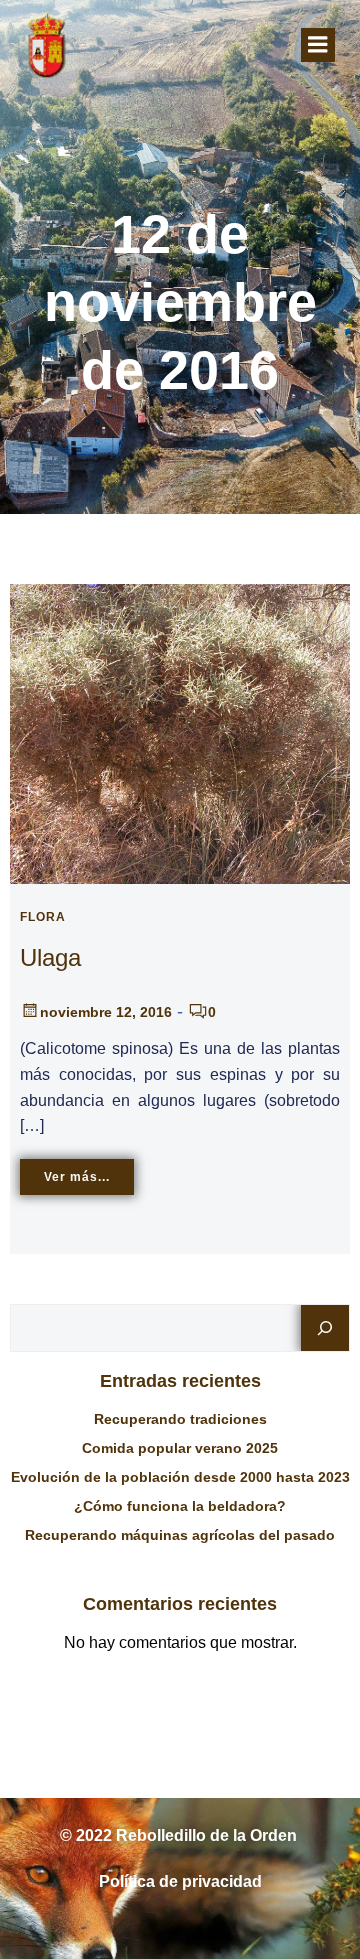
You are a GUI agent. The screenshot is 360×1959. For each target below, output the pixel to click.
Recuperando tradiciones (180, 1419)
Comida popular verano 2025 (180, 1448)
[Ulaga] (180, 732)
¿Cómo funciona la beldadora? (180, 1506)
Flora (43, 917)
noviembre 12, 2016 (106, 1012)
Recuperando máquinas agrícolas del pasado (180, 1535)
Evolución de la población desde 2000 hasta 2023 (180, 1477)
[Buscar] (325, 1328)
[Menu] (318, 45)
